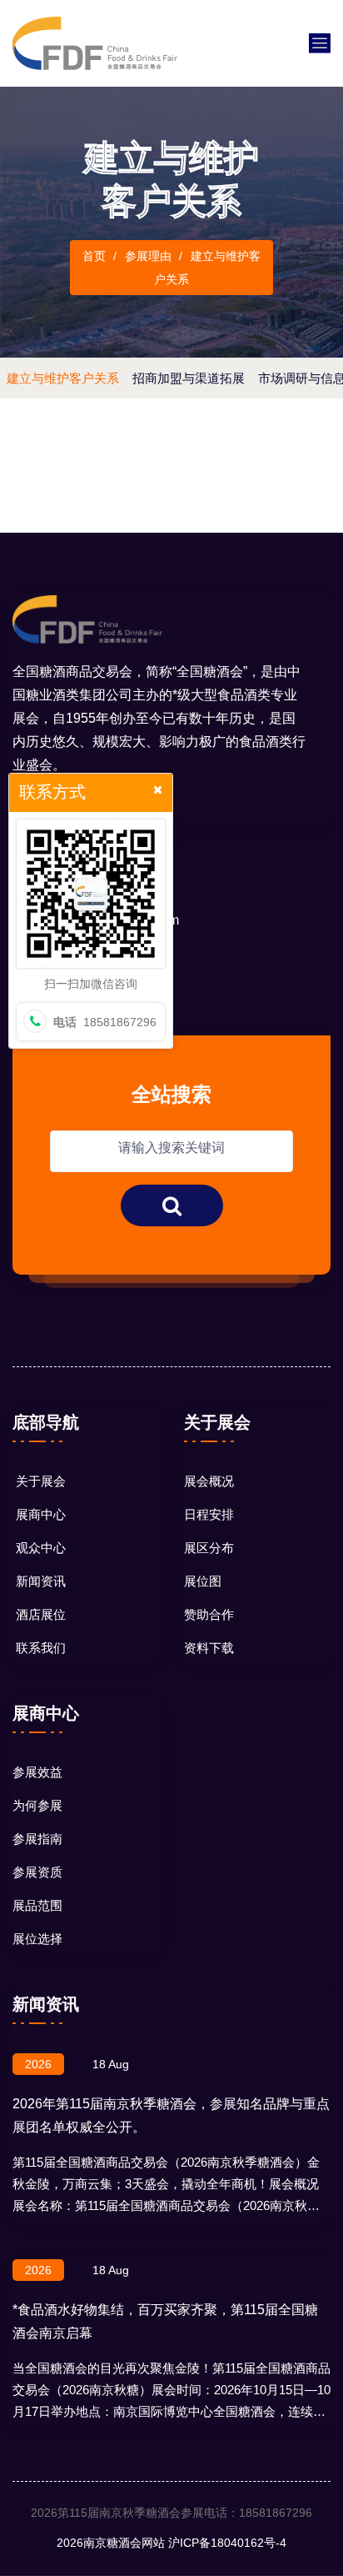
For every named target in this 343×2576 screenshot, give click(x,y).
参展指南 (37, 1839)
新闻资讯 (41, 1581)
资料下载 (209, 1648)
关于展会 (41, 1481)
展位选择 (37, 1939)
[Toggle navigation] (320, 43)
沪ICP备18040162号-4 (227, 2543)
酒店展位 (41, 1614)
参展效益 (37, 1772)
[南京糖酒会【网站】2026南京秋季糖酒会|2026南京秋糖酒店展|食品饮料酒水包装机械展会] (95, 43)
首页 (94, 256)
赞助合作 (209, 1614)
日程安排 (209, 1514)
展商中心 (41, 1514)
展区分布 (209, 1548)
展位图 (203, 1581)
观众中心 (41, 1548)
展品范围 (37, 1905)
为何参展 (37, 1805)
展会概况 (209, 1481)
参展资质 (37, 1872)
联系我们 (41, 1648)
